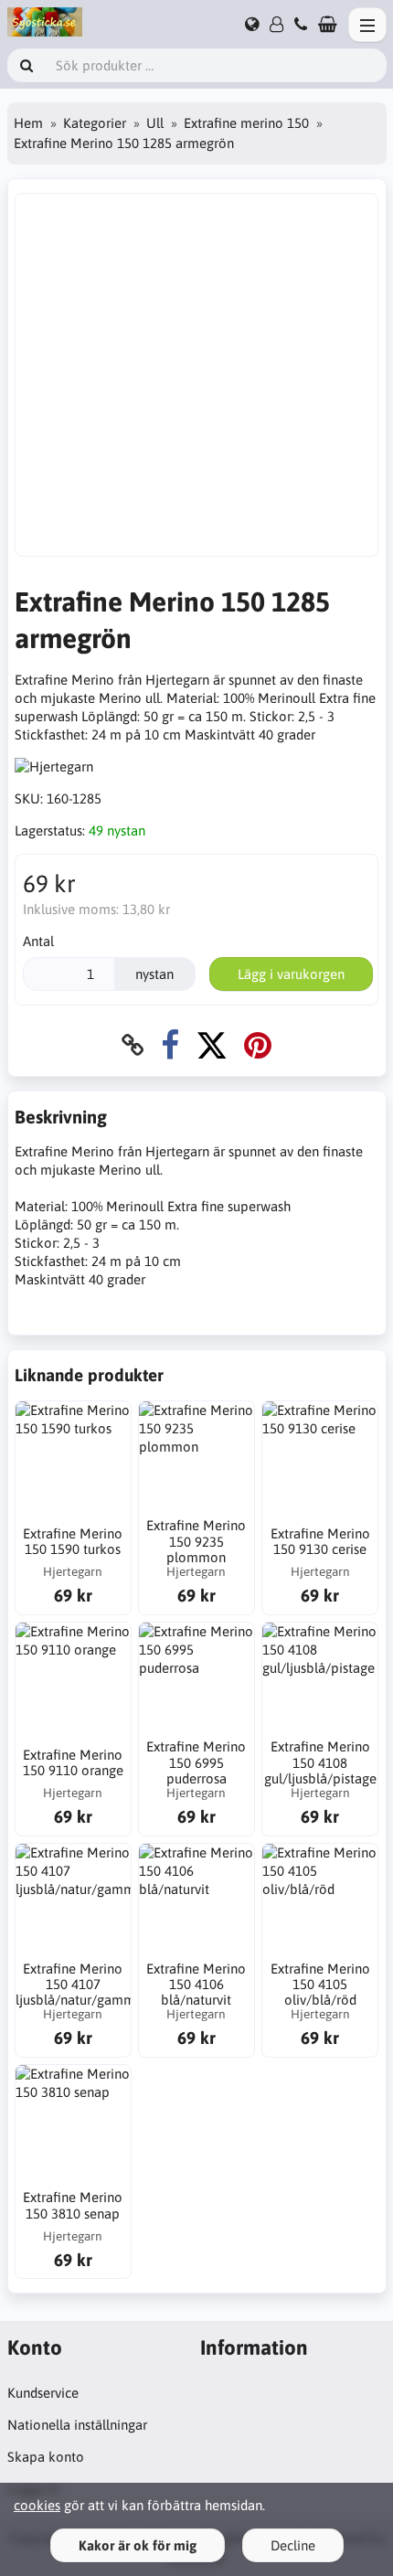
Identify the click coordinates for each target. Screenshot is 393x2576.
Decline (293, 2545)
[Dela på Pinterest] (258, 1045)
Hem (28, 123)
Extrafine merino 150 (246, 123)
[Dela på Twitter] (212, 1045)
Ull (155, 123)
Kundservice (43, 2393)
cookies (37, 2505)
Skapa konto (46, 2457)
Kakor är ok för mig (138, 2545)
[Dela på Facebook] (170, 1045)
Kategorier (95, 123)
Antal (38, 941)
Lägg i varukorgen (291, 974)
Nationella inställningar (77, 2425)
